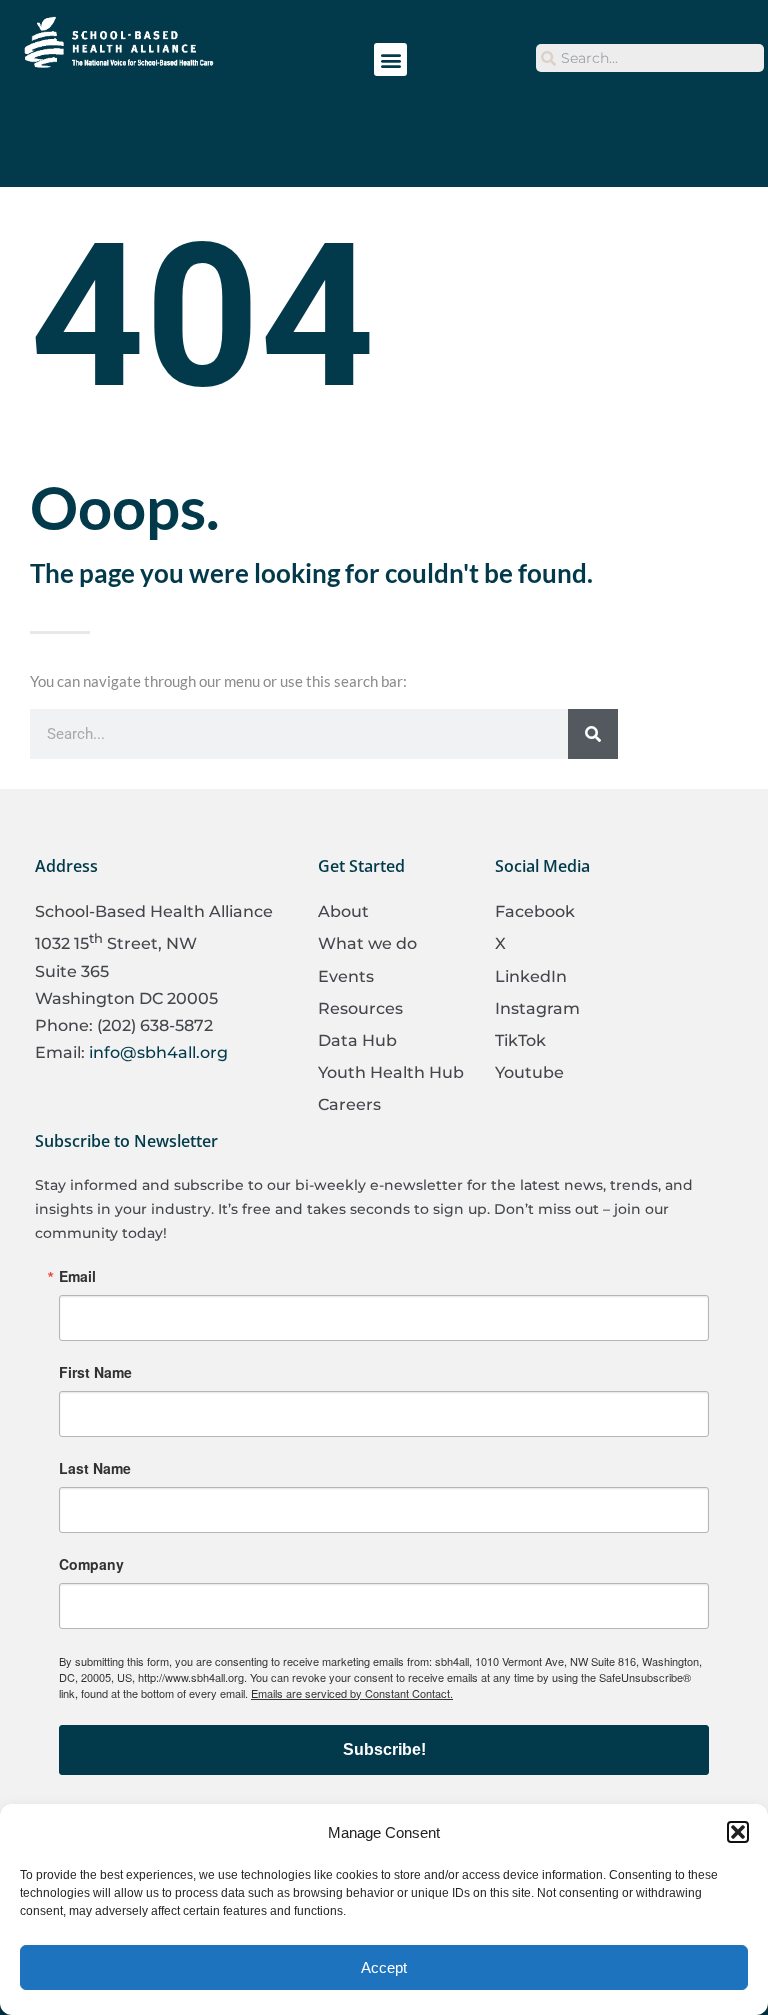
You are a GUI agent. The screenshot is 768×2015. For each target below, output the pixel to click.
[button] (738, 1832)
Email (77, 1276)
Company (91, 1564)
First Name (95, 1372)
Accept (384, 1967)
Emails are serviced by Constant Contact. (352, 1693)
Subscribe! (384, 1749)
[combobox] (650, 58)
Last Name (95, 1468)
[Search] (593, 734)
